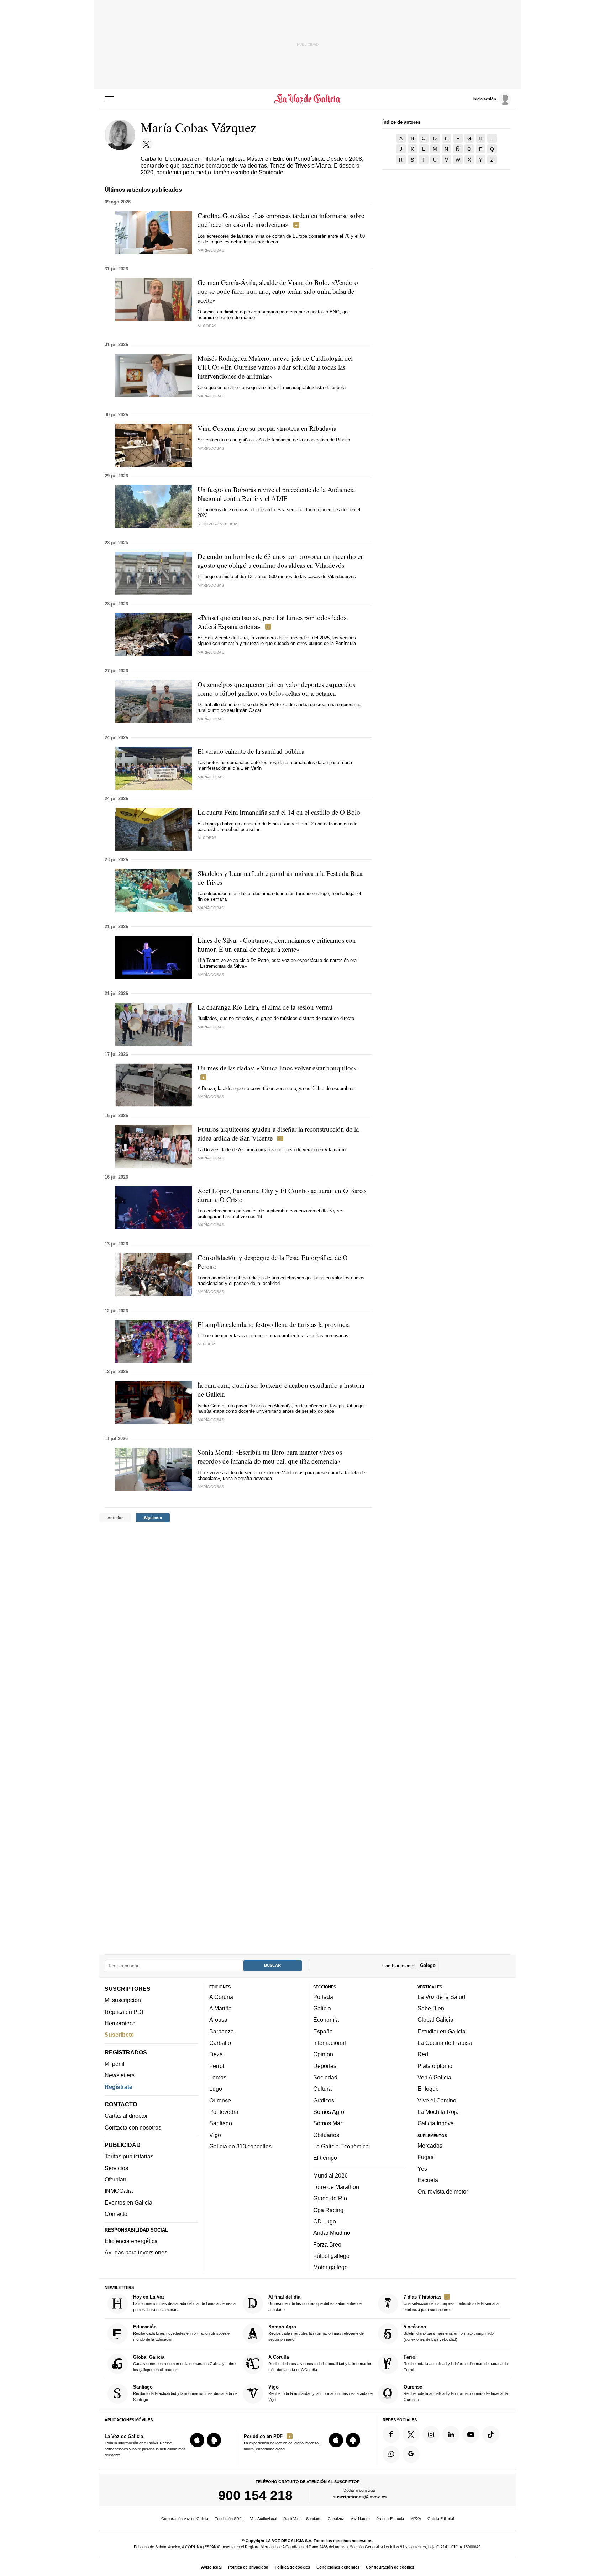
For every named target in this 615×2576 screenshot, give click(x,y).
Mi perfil (115, 2064)
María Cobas (211, 250)
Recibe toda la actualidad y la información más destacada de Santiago (185, 2393)
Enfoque (428, 2089)
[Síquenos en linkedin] (451, 2434)
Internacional (330, 2043)
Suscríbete (119, 2035)
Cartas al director (126, 2116)
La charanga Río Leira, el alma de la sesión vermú (265, 1007)
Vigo (215, 2135)
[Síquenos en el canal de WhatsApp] (391, 2454)
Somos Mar (328, 2123)
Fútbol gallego (331, 2256)
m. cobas (207, 326)
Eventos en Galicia (128, 2202)
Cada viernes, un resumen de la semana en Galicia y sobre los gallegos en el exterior (184, 2363)
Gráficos (324, 2100)
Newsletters (120, 2075)
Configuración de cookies (390, 2567)
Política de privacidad (248, 2567)
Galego (428, 1966)
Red (423, 2054)
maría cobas (211, 396)
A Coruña (221, 1997)
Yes (422, 2169)
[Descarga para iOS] (197, 2440)
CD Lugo (325, 2221)
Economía (326, 2020)
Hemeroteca (120, 2023)
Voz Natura (360, 2519)
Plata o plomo (435, 2066)
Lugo (216, 2089)
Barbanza (222, 2031)
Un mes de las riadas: (277, 1068)
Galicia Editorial (441, 2519)
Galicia (322, 2009)
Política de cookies (292, 2567)
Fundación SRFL (229, 2519)
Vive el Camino (437, 2100)
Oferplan (115, 2180)
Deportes (325, 2066)
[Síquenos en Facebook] (391, 2434)
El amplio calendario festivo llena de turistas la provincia (274, 1324)
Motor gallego (330, 2268)
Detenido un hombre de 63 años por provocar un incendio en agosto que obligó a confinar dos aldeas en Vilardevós (281, 561)
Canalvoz (336, 2519)
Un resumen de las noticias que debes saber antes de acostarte (315, 2303)
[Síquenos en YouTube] (471, 2434)
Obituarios (326, 2135)
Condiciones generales (338, 2567)
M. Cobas (207, 838)
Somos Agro (329, 2112)
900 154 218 (255, 2496)
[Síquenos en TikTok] (491, 2434)
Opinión (323, 2054)
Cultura (322, 2089)
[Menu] (109, 99)
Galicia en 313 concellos (240, 2146)
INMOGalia (119, 2191)
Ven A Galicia (434, 2077)
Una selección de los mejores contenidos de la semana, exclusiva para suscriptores (452, 2303)
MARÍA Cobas (211, 1158)
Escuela (428, 2180)
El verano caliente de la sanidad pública (251, 751)
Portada (323, 1997)
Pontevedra (224, 2112)
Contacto (116, 2214)
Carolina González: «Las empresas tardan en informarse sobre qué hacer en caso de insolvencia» (281, 220)
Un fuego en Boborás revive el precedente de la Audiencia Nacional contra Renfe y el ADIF (276, 494)
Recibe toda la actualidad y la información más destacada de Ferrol (456, 2363)
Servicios (116, 2168)
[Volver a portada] (308, 99)
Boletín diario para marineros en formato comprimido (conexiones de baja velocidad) (449, 2333)
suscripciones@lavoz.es (360, 2497)
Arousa (218, 2020)
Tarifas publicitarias (129, 2157)
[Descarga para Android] (214, 2440)
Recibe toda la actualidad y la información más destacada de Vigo (320, 2393)
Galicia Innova (436, 2123)
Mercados (430, 2146)
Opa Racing (328, 2210)
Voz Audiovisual (264, 2519)
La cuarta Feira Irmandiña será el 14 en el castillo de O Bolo (279, 812)
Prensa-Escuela (390, 2519)
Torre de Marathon (336, 2187)
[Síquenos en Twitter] (411, 2434)
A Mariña (220, 2009)
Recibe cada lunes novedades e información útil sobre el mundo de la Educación (182, 2333)
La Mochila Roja (438, 2112)
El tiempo (325, 2158)
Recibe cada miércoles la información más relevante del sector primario (316, 2333)
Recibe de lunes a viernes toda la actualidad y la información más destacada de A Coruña (320, 2363)
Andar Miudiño (332, 2233)
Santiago (221, 2123)
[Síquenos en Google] (411, 2454)
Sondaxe (314, 2519)
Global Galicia (435, 2020)
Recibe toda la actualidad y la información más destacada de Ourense (456, 2393)
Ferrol (217, 2066)
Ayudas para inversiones (136, 2253)
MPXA (416, 2519)
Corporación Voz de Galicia (185, 2519)
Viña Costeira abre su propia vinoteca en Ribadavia (267, 428)
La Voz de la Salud (441, 1997)
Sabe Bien (431, 2009)
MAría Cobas (211, 1027)
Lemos (218, 2077)
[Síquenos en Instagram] (431, 2434)
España (323, 2031)
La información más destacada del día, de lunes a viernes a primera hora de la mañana (184, 2303)
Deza (216, 2054)
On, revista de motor (443, 2192)
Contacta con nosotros (133, 2127)
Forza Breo (327, 2244)
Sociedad (325, 2077)
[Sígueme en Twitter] (147, 144)
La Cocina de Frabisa (445, 2043)
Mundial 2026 (330, 2175)
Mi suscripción (123, 2000)
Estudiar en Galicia (441, 2031)
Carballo (220, 2043)
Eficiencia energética (131, 2241)
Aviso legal (211, 2567)
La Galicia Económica (341, 2146)
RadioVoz (291, 2519)
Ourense (220, 2100)
